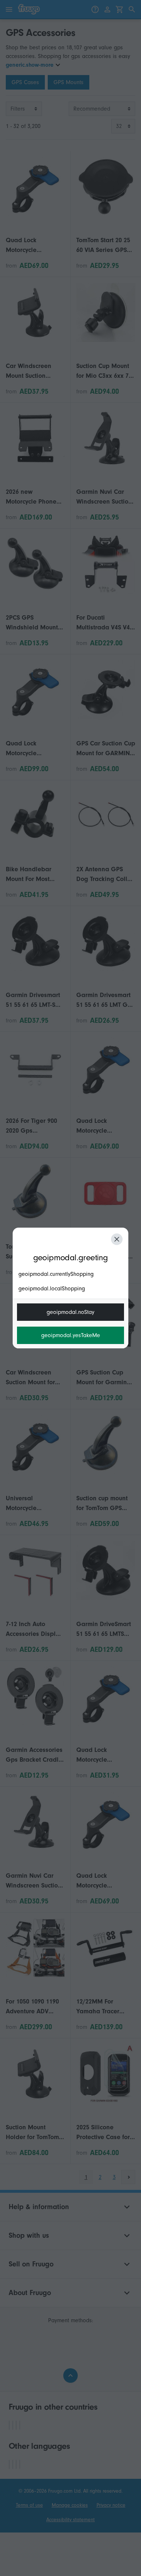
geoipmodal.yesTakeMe (71, 1335)
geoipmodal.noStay (70, 1312)
